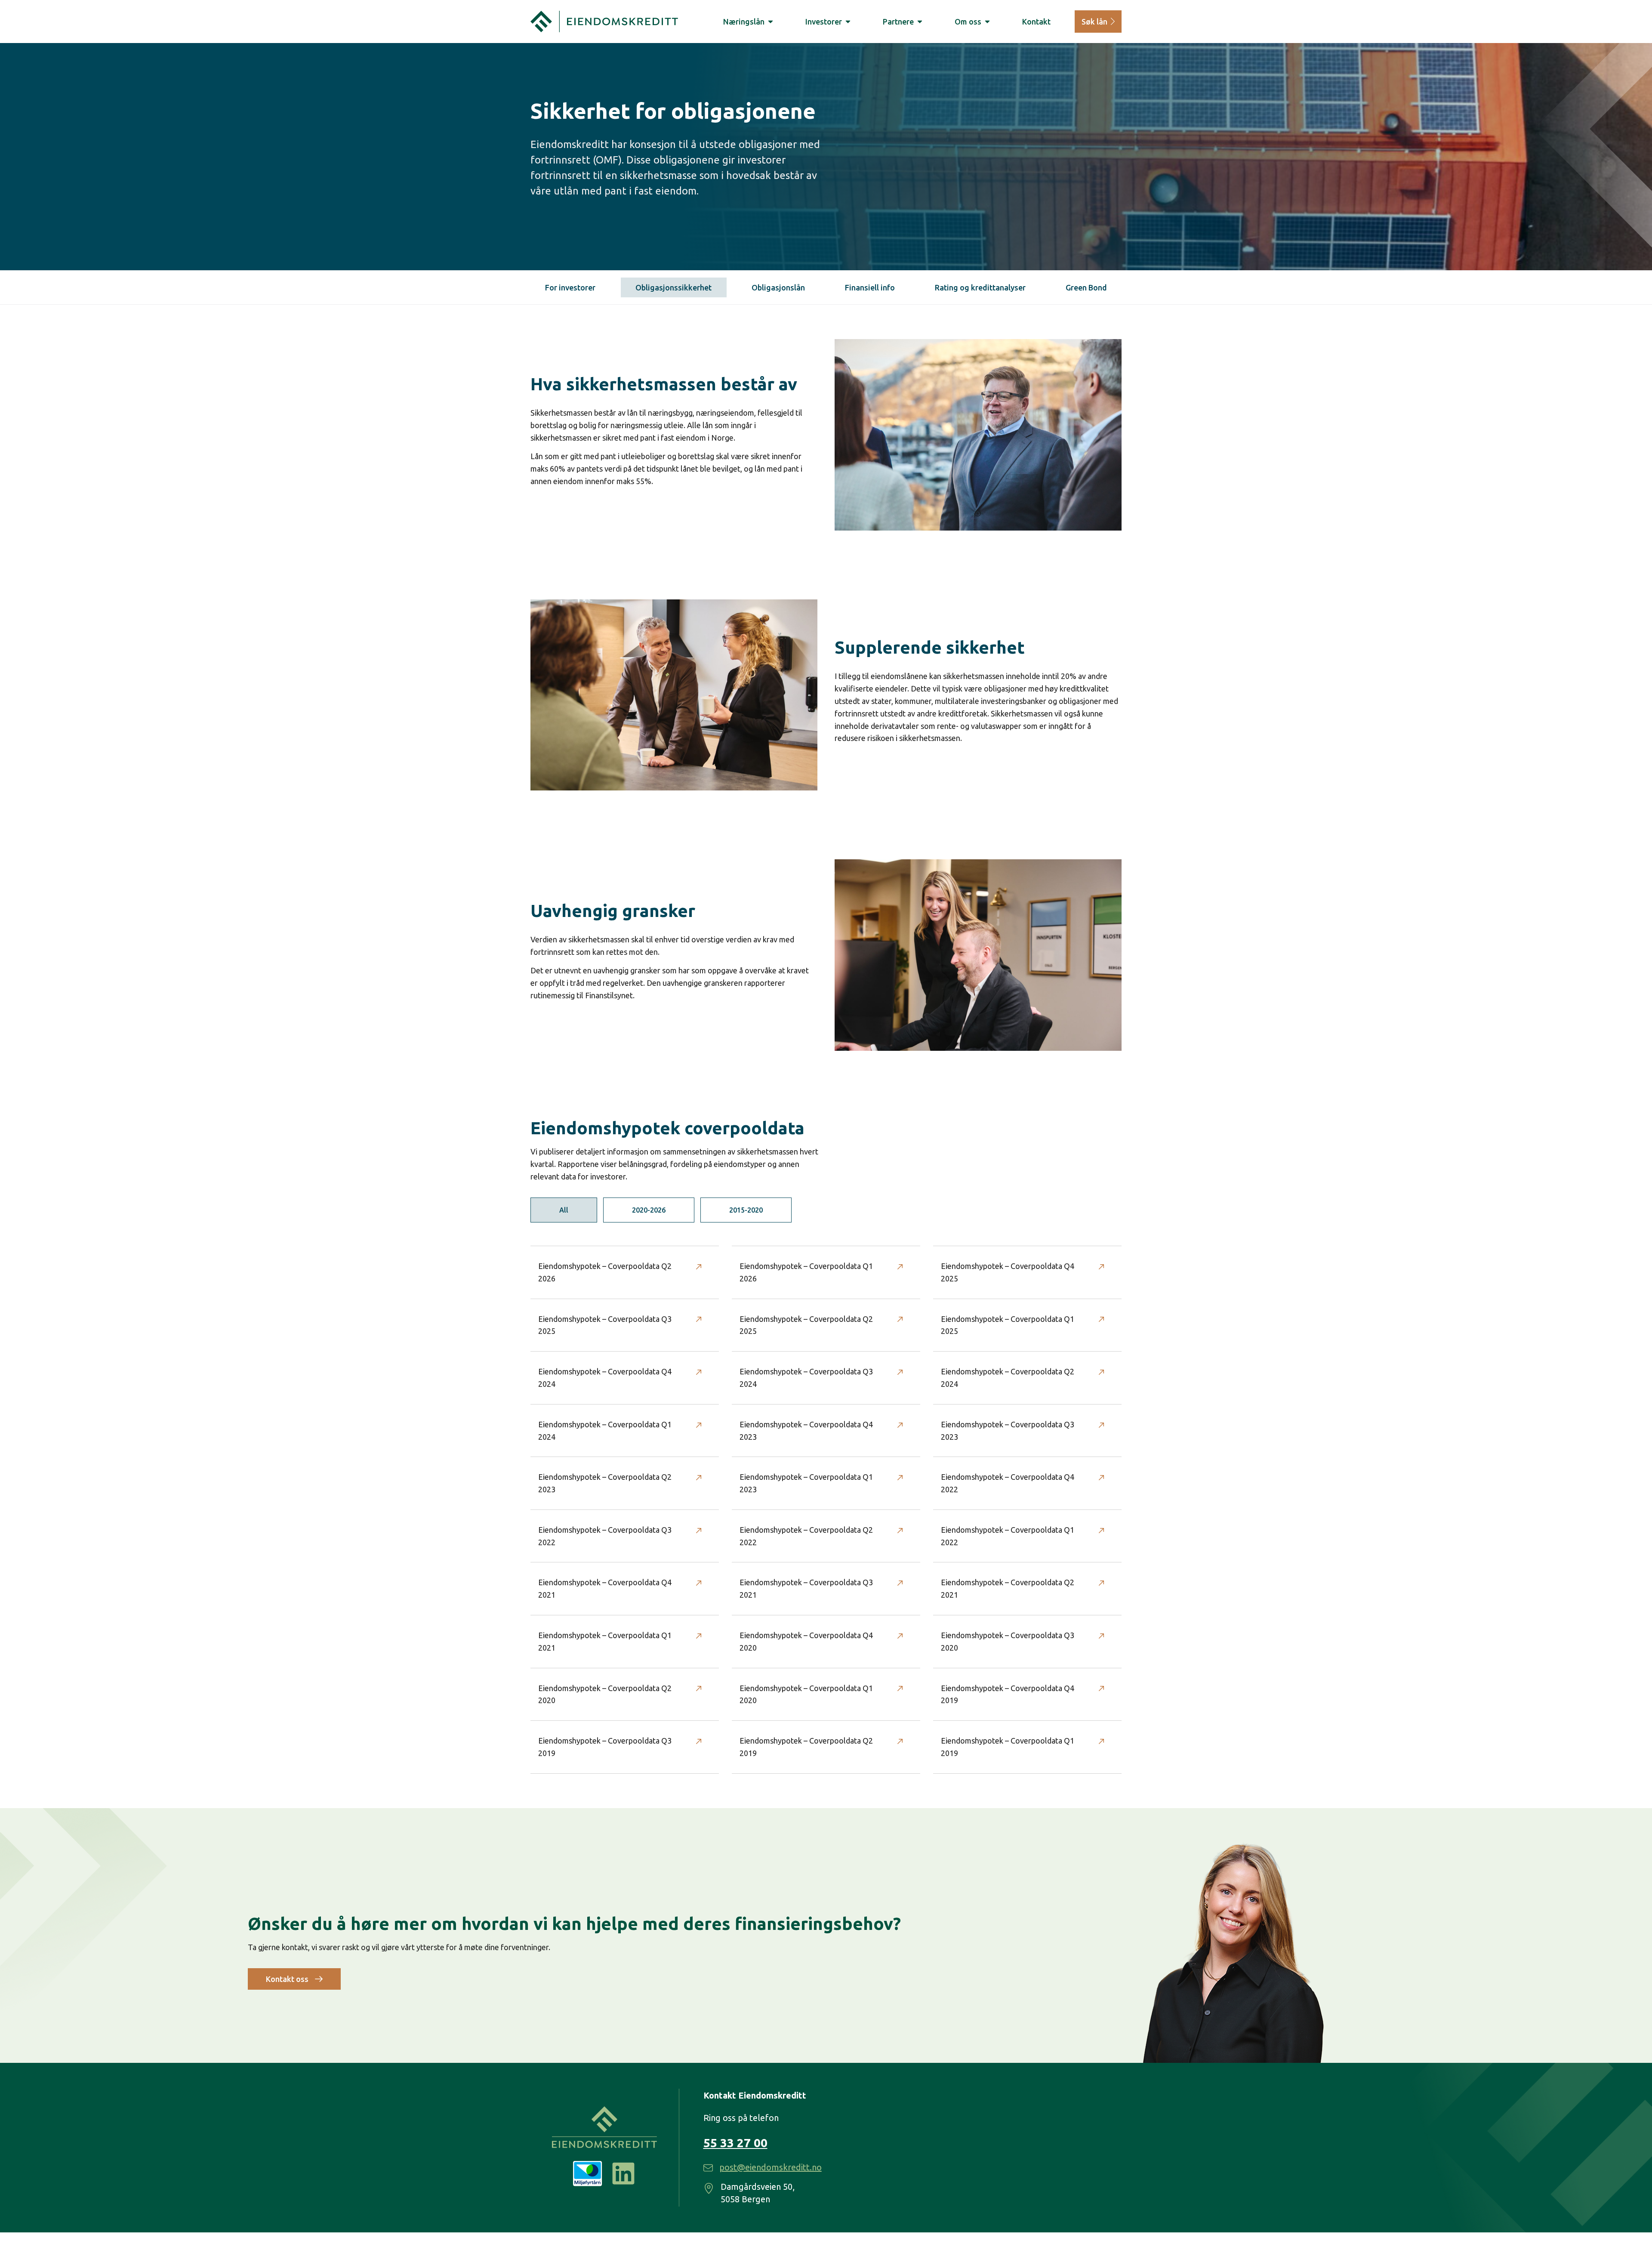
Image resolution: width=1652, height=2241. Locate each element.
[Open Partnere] (920, 22)
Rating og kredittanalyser (980, 287)
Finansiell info (870, 287)
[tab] (564, 1210)
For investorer (570, 287)
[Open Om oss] (987, 22)
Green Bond (1086, 287)
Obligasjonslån (778, 287)
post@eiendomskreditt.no (771, 2167)
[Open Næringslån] (771, 22)
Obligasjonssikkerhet (673, 287)
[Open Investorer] (848, 22)
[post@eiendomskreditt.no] (708, 2168)
